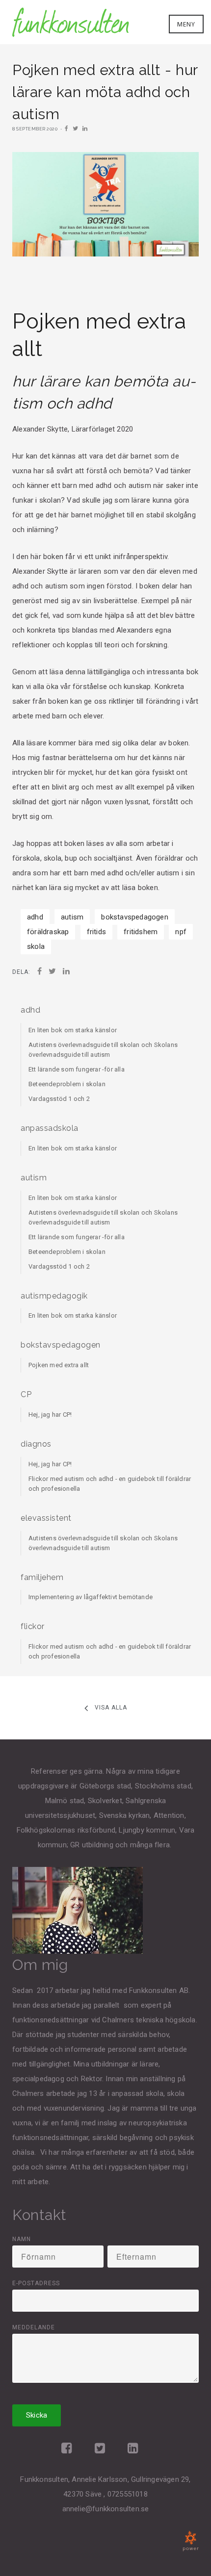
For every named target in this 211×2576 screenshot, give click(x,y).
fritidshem (141, 932)
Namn (22, 2239)
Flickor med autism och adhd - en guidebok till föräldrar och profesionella (110, 1484)
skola (36, 946)
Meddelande (34, 2327)
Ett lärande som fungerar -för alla (77, 1069)
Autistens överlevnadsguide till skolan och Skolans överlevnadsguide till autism (103, 1050)
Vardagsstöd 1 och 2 (59, 1099)
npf (181, 932)
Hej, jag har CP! (50, 1415)
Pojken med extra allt (59, 1365)
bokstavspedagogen (134, 917)
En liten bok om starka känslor (73, 1030)
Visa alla (111, 1708)
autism (72, 917)
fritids (96, 932)
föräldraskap (48, 932)
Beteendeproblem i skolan (67, 1084)
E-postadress (36, 2283)
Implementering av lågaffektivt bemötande (91, 1597)
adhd (35, 917)
